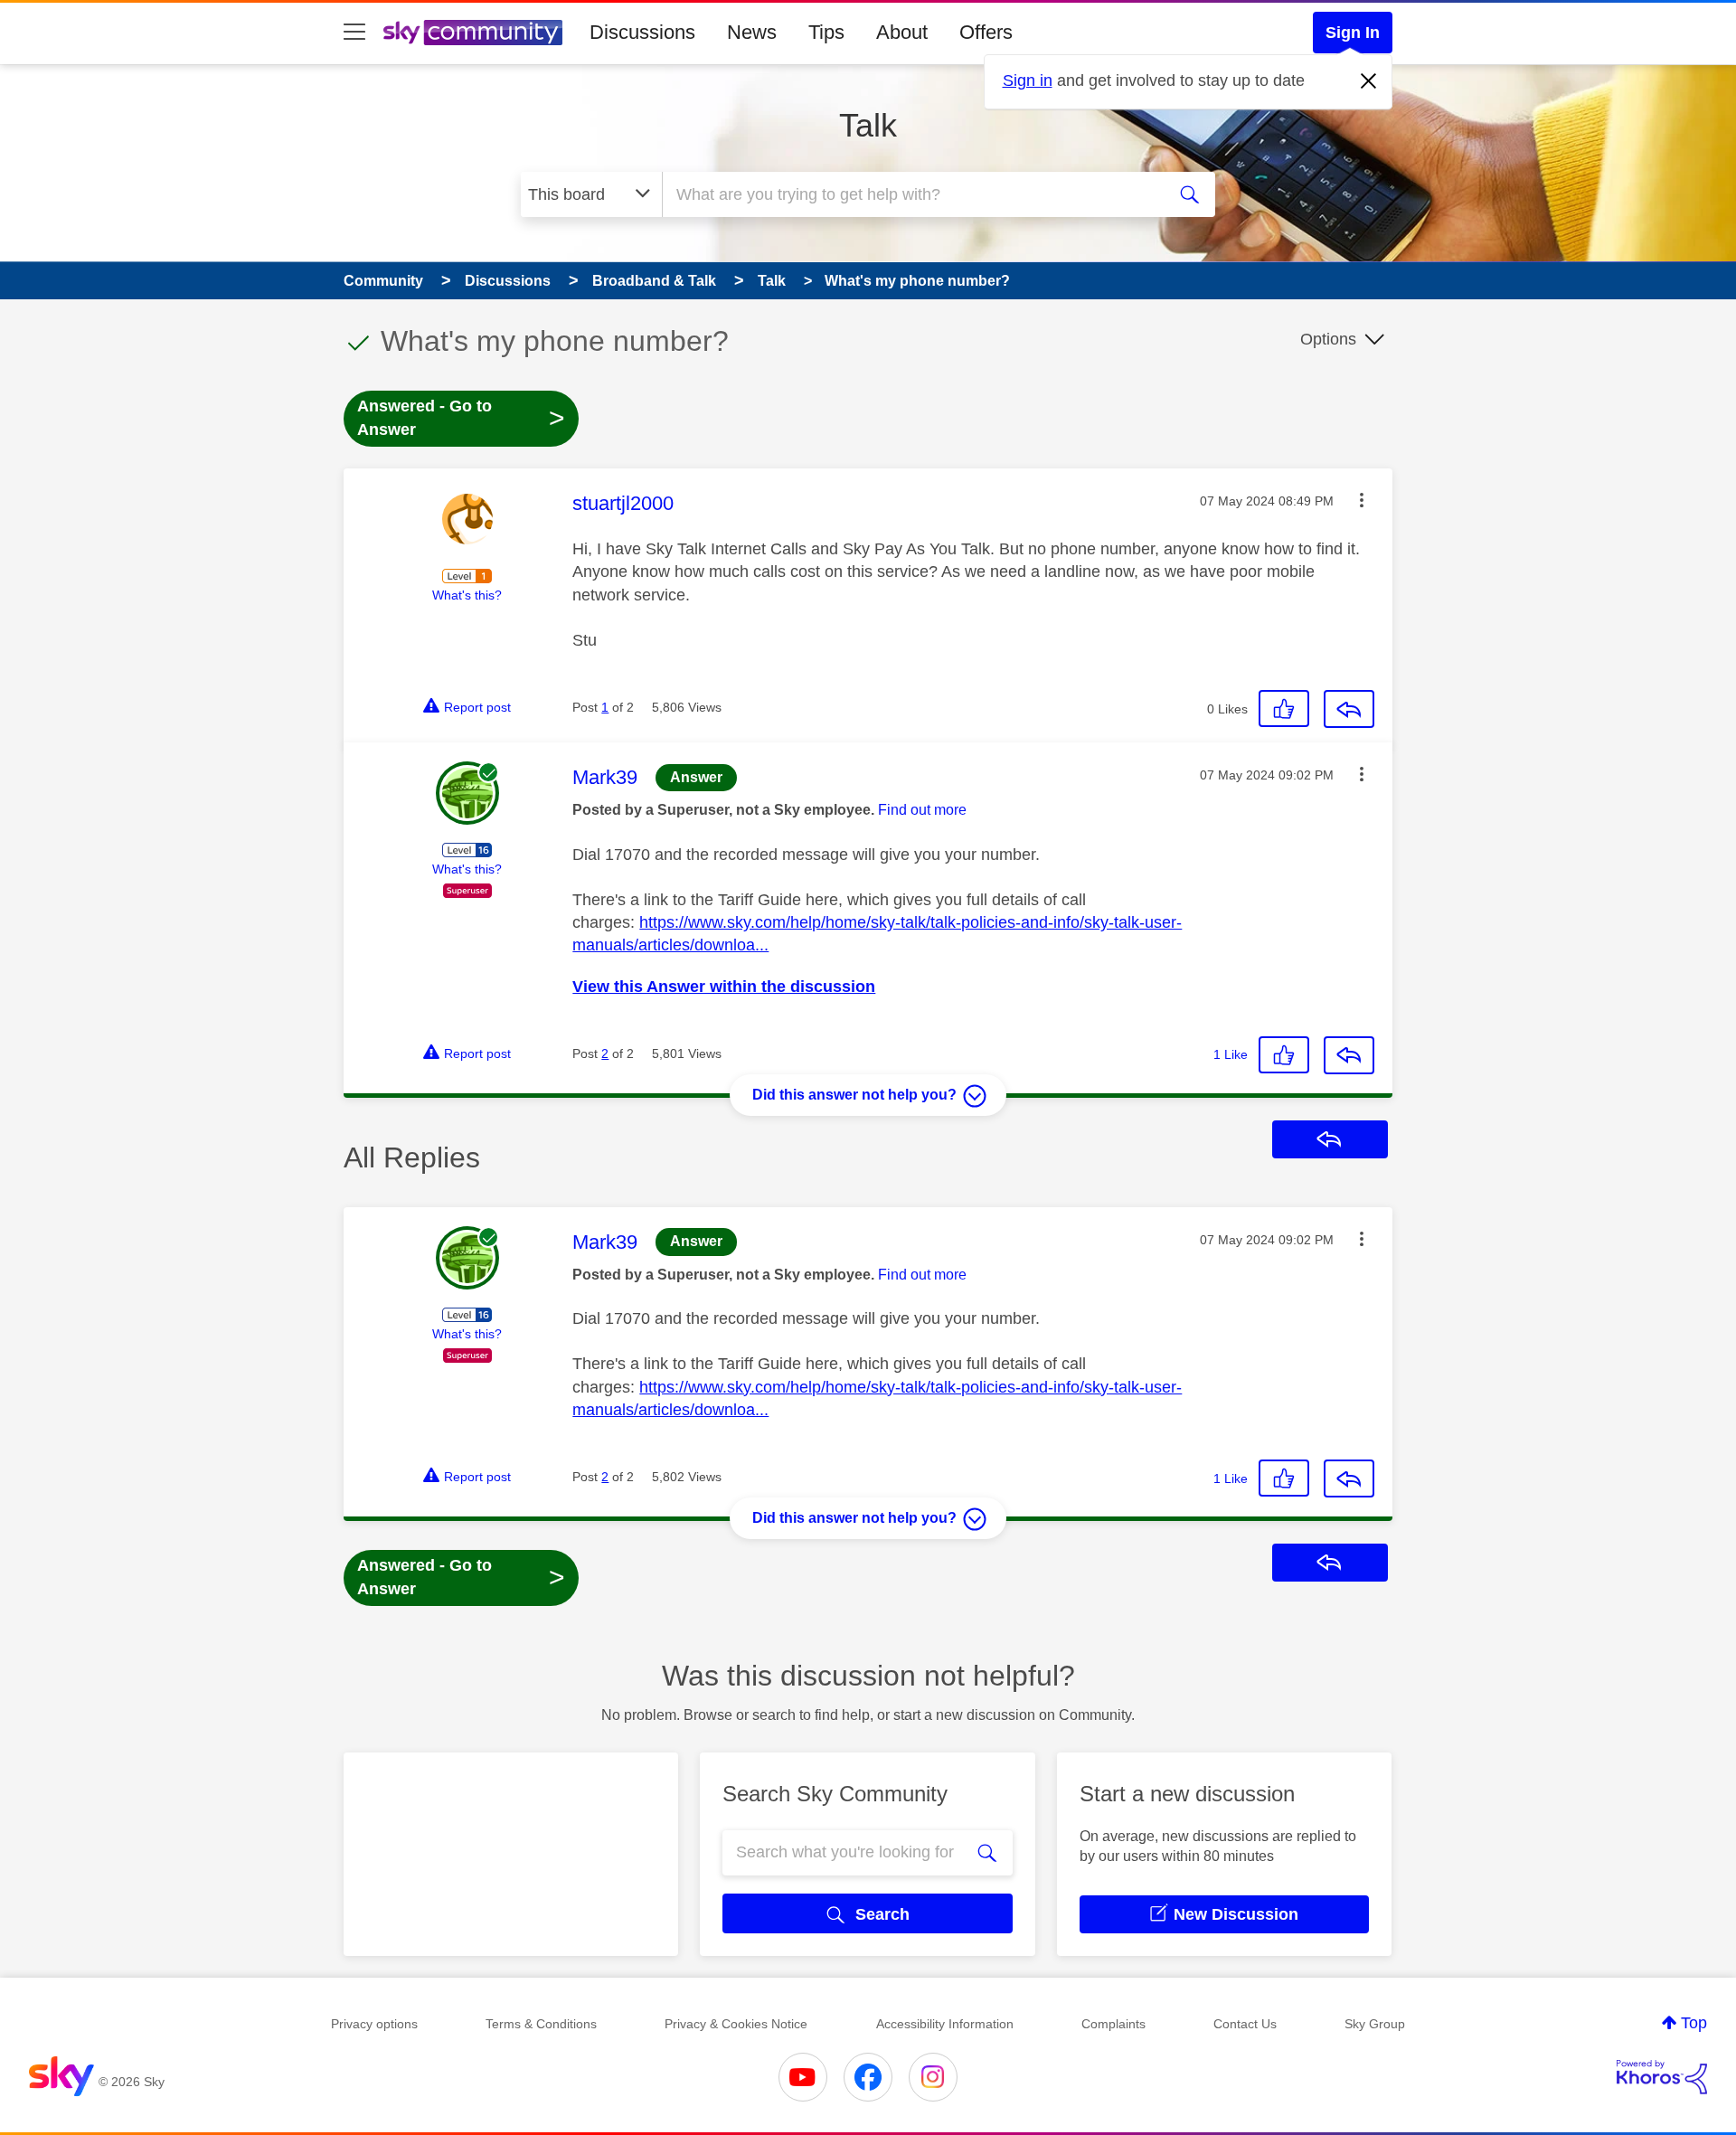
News (752, 32)
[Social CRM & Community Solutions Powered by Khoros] (1662, 2077)
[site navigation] (354, 33)
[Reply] (1349, 709)
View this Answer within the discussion (724, 987)
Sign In (1353, 33)
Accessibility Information (945, 2024)
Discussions (642, 32)
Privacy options (374, 2024)
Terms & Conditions (541, 2024)
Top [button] (1694, 2023)
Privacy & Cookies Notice (736, 2024)
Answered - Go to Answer (461, 418)
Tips (826, 32)
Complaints (1113, 2024)
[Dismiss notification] (1369, 81)
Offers (986, 32)
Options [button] (1328, 339)
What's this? (467, 595)
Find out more (922, 810)
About (902, 32)
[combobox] (911, 194)
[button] (1362, 500)
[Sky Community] (473, 33)
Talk (868, 125)
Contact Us (1245, 2024)
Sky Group (1375, 2024)
